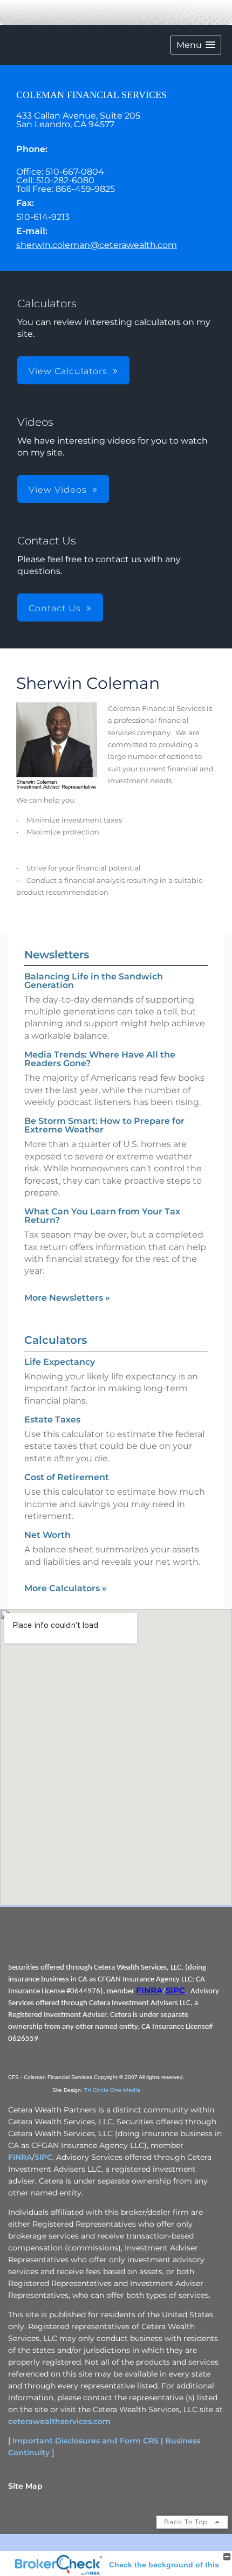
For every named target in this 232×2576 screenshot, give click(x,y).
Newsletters (57, 955)
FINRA (149, 1991)
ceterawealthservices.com (59, 2421)
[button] (196, 45)
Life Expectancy (60, 1362)
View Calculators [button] (68, 371)
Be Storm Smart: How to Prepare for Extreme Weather (104, 1125)
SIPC (175, 1991)
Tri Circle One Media (112, 2090)
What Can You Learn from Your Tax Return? (102, 1216)
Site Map (25, 2486)
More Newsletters (67, 1298)
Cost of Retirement (67, 1477)
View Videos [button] (58, 490)
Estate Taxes (52, 1420)
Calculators (56, 1340)
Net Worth (47, 1535)
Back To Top (187, 2522)
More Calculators (66, 1588)
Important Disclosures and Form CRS (86, 2441)
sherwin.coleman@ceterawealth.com (97, 245)
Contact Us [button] (55, 608)
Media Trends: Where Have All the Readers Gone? (100, 1059)
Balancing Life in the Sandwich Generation (94, 981)
